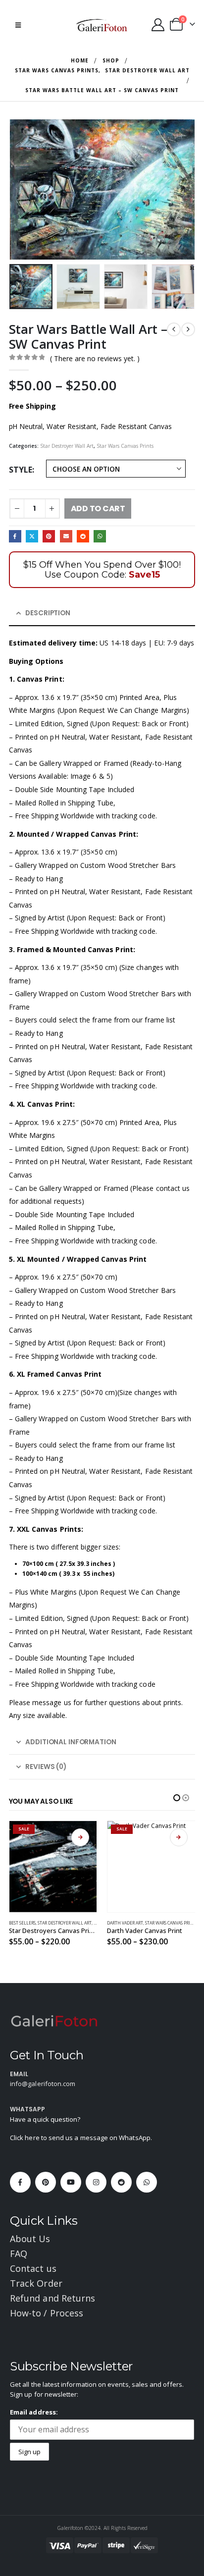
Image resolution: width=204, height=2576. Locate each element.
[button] (18, 25)
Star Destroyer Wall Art (67, 446)
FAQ (19, 2254)
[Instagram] (96, 2182)
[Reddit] (121, 2182)
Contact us (33, 2268)
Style (21, 470)
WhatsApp (100, 536)
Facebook (15, 536)
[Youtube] (71, 2182)
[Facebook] (20, 2182)
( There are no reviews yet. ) (95, 358)
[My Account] (158, 25)
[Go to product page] (152, 1867)
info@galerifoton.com (43, 2084)
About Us (30, 2239)
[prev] (174, 329)
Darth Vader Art (27, 1923)
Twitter (32, 536)
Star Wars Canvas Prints (125, 446)
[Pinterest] (46, 2182)
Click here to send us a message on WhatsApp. (81, 2138)
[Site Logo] (102, 25)
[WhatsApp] (147, 2182)
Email (66, 536)
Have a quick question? (45, 2119)
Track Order (36, 2283)
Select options (81, 1837)
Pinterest (49, 536)
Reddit (83, 536)
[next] (188, 329)
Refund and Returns (52, 2298)
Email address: (34, 2412)
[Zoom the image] (54, 2020)
